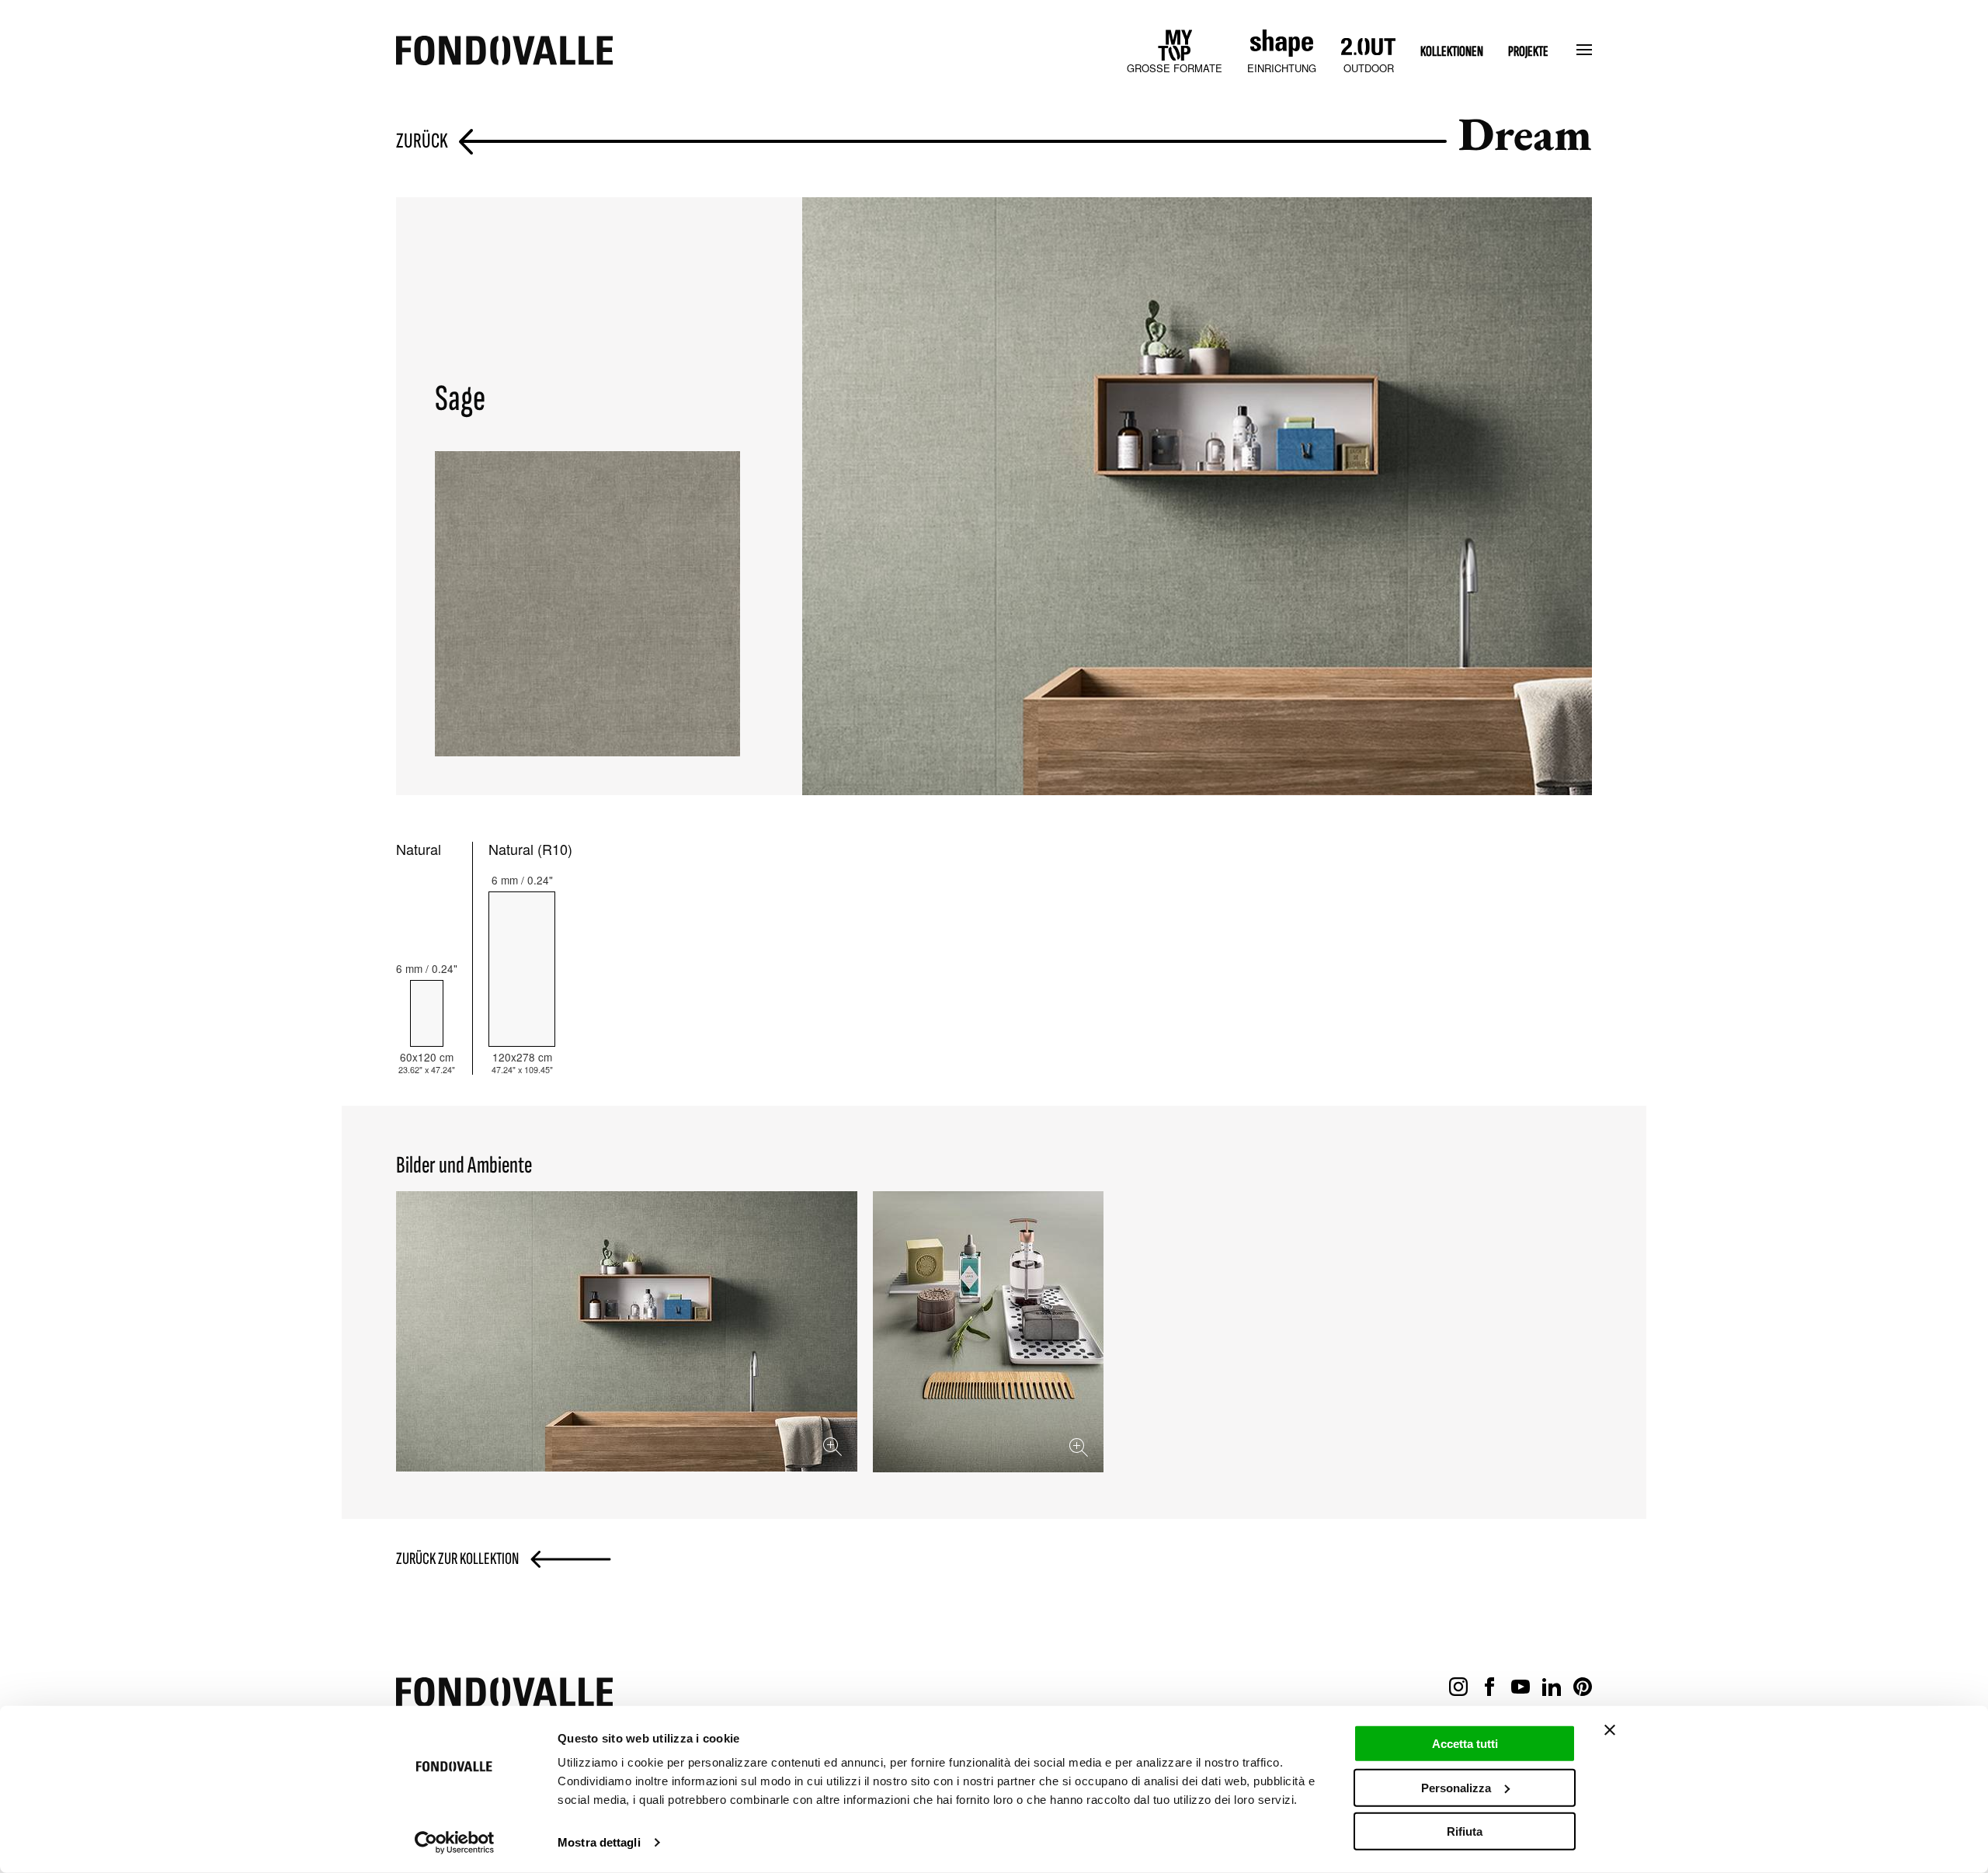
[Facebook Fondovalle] (1489, 1687)
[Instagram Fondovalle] (1458, 1687)
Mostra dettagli (599, 1842)
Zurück (422, 142)
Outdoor (1369, 68)
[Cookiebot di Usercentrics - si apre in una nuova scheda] (455, 1843)
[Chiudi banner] (1610, 1730)
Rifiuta (1465, 1831)
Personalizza (1456, 1787)
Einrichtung (1282, 68)
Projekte (1528, 52)
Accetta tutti (1465, 1744)
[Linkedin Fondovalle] (1552, 1687)
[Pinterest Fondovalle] (1583, 1687)
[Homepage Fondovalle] (504, 52)
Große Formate (1175, 68)
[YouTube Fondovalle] (1521, 1687)
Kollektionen (1452, 52)
